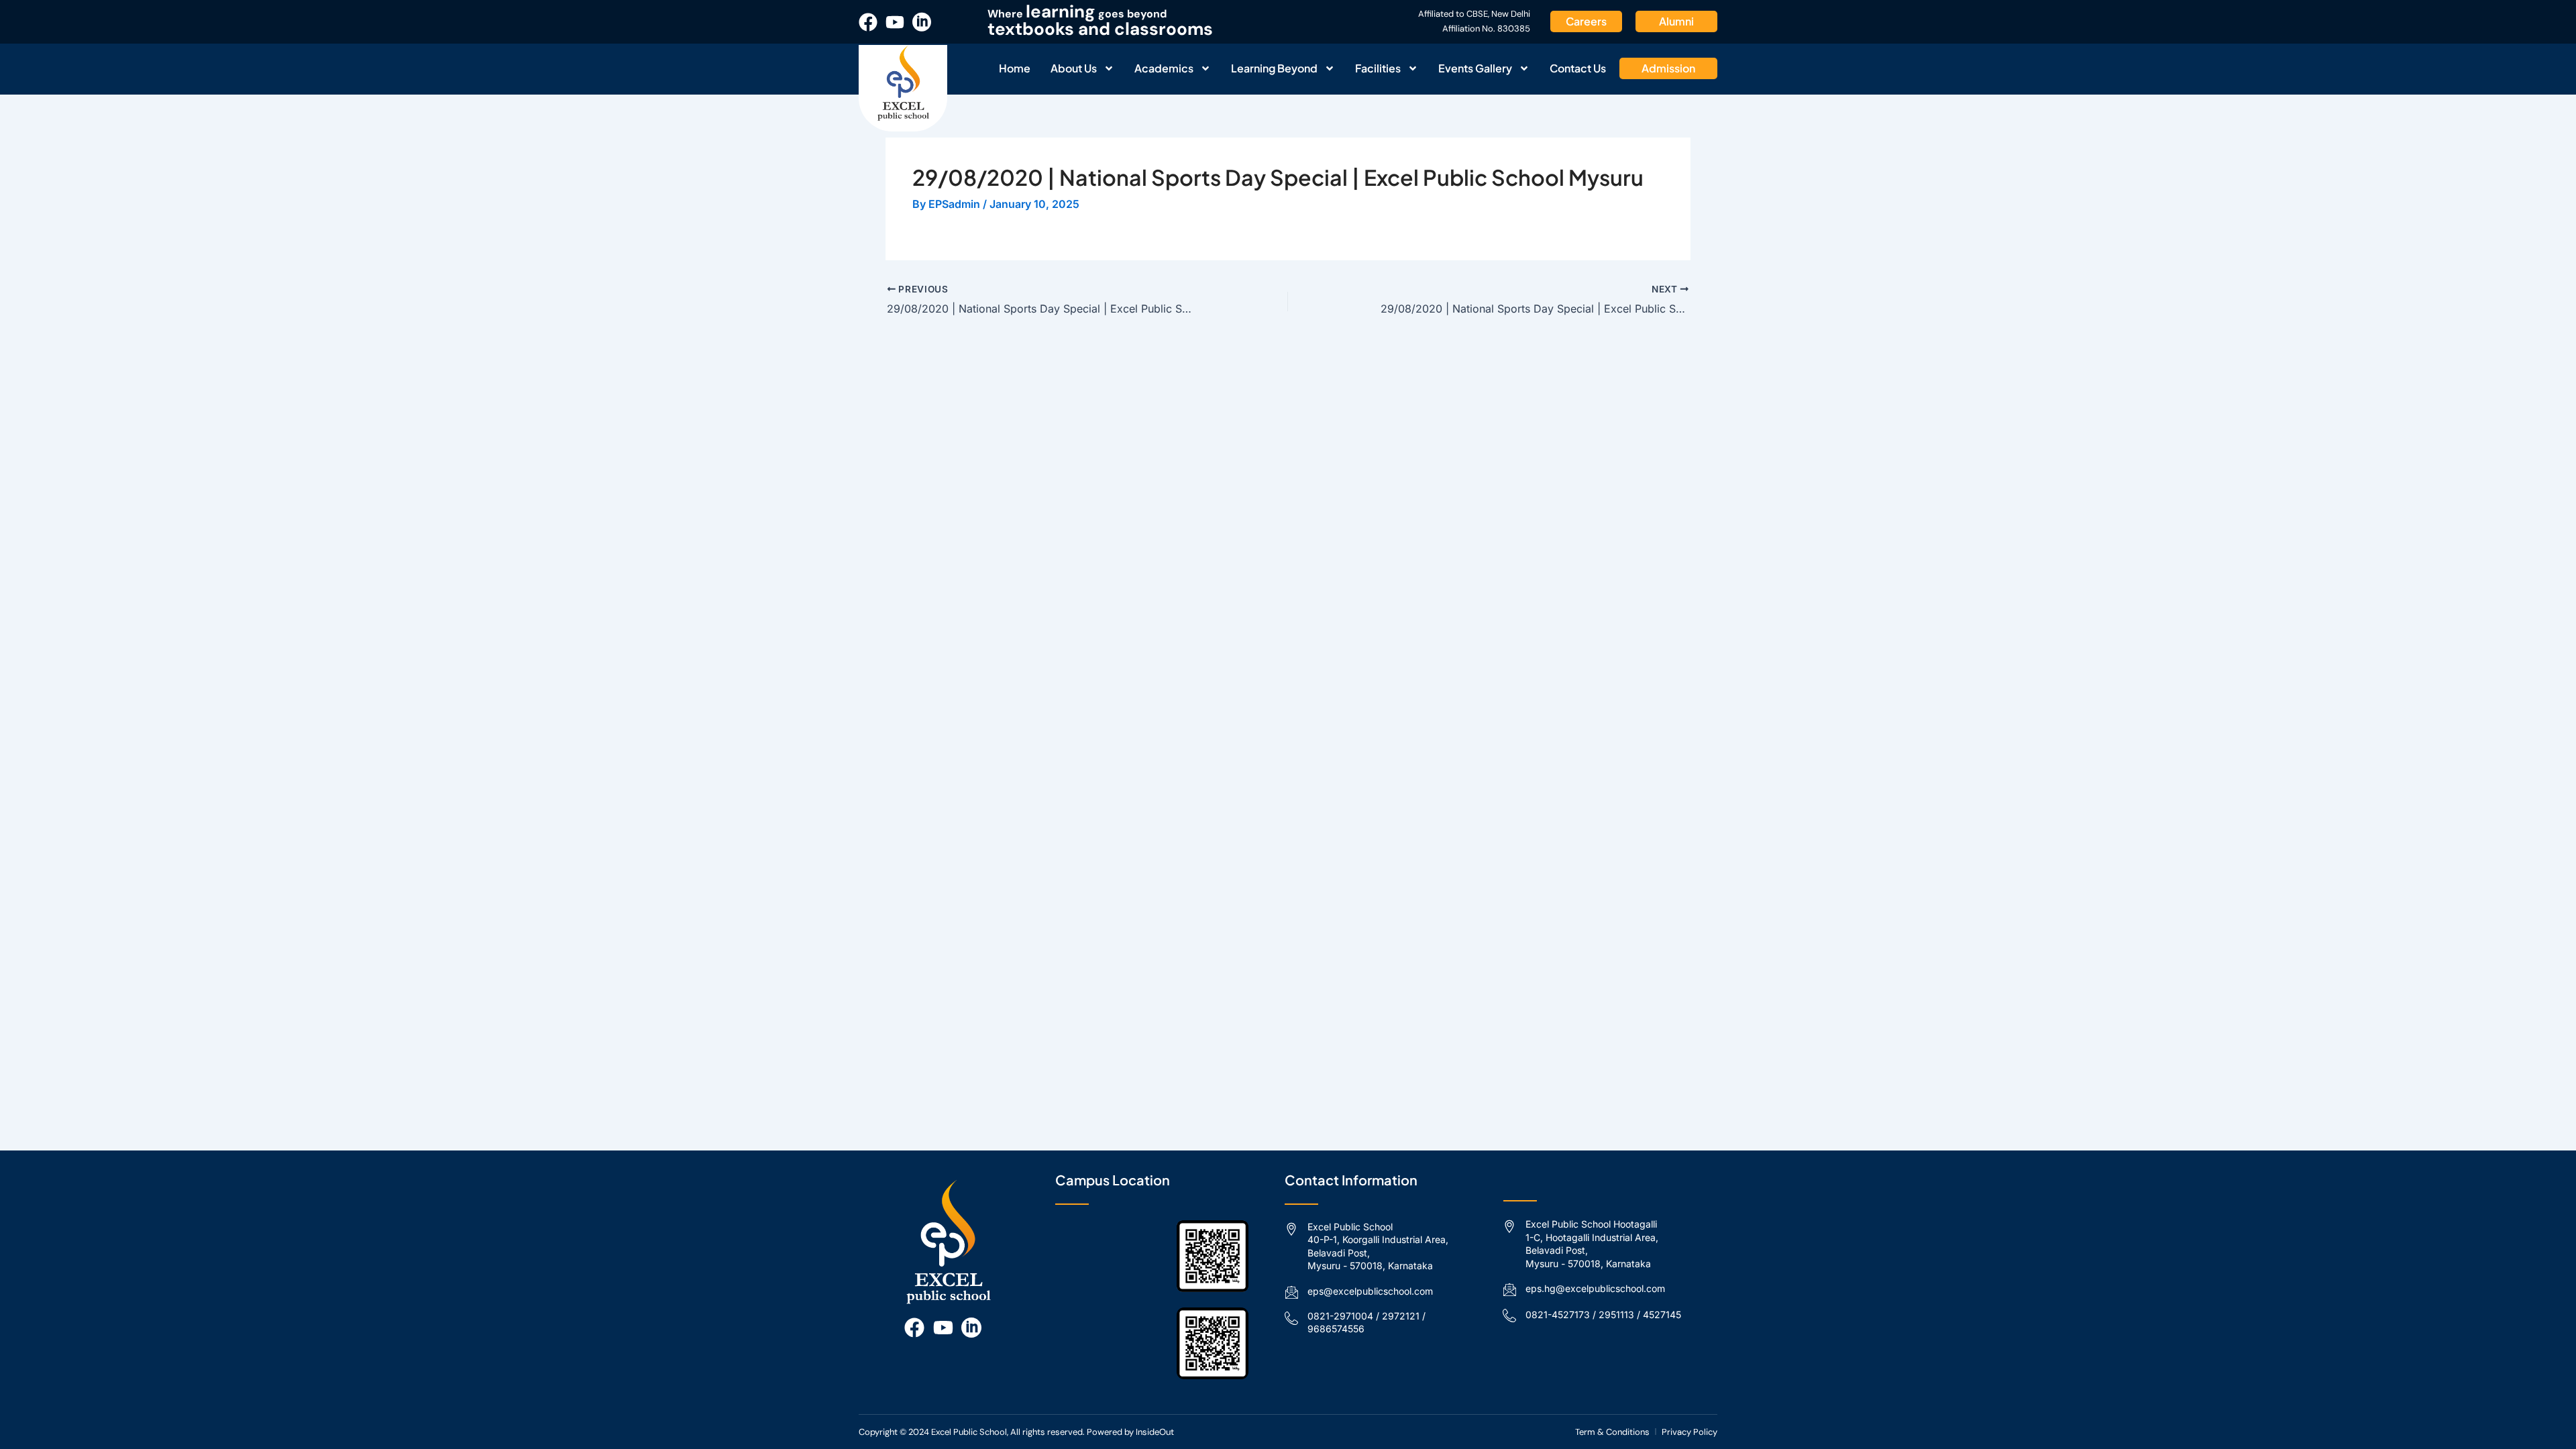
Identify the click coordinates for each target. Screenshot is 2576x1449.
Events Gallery (1475, 68)
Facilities (1378, 68)
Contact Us (1578, 68)
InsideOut (1155, 1432)
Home (1015, 68)
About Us (1074, 68)
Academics (1164, 68)
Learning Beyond (1274, 68)
